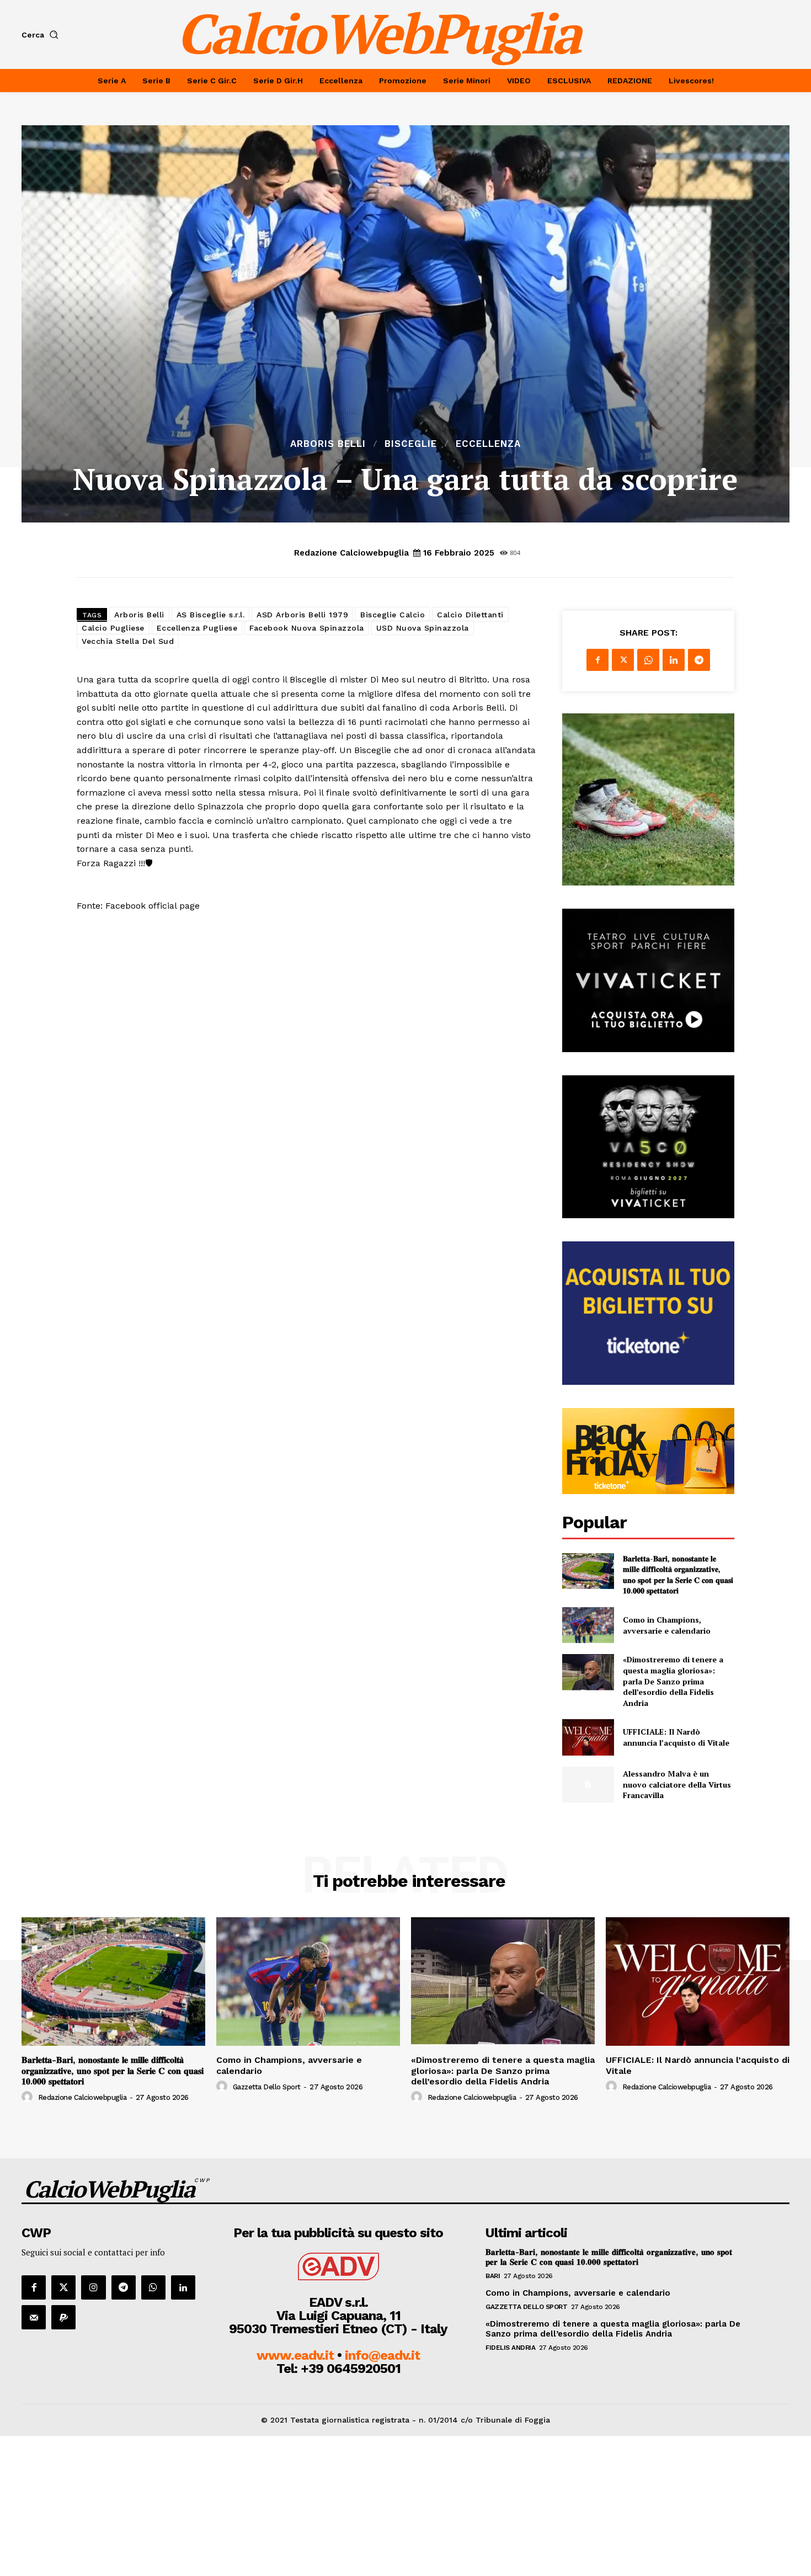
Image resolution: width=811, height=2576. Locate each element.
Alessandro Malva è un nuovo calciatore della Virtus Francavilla (677, 1784)
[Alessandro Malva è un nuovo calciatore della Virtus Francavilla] (588, 1785)
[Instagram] (93, 2287)
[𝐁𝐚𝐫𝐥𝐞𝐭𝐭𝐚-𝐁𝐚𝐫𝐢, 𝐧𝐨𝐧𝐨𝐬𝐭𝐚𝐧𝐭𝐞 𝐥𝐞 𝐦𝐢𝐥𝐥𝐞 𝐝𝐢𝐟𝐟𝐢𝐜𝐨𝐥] (588, 1571)
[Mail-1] (34, 2317)
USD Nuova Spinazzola (423, 628)
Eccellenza (488, 444)
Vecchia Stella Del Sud (128, 641)
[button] (42, 35)
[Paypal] (63, 2317)
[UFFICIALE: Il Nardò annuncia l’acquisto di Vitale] (588, 1737)
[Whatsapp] (153, 2287)
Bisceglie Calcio (393, 615)
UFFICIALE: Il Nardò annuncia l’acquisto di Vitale (676, 1737)
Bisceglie (411, 444)
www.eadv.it (295, 2355)
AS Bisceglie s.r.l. (211, 615)
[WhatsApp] (648, 660)
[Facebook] (597, 660)
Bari (493, 2276)
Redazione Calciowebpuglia (351, 553)
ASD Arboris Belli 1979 (302, 615)
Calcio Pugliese (113, 628)
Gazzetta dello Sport (267, 2087)
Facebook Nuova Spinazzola (307, 628)
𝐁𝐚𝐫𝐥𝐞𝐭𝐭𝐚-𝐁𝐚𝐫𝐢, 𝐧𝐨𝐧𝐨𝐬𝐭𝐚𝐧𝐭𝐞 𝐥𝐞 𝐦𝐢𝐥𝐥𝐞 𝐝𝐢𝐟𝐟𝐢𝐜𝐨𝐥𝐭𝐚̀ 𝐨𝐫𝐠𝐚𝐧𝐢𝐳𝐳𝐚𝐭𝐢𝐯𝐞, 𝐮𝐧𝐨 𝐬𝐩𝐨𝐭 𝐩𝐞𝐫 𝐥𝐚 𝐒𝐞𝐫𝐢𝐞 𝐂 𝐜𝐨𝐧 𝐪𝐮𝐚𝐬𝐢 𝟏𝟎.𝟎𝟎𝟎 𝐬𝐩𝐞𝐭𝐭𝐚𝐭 (678, 1575)
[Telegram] (699, 660)
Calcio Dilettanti (470, 615)
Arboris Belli (328, 444)
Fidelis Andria (510, 2348)
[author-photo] (29, 2097)
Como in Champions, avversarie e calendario (667, 1625)
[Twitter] (623, 660)
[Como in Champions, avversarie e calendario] (588, 1625)
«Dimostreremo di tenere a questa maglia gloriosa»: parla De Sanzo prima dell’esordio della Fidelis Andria (673, 1681)
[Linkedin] (674, 660)
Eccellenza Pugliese (197, 628)
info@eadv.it (382, 2355)
